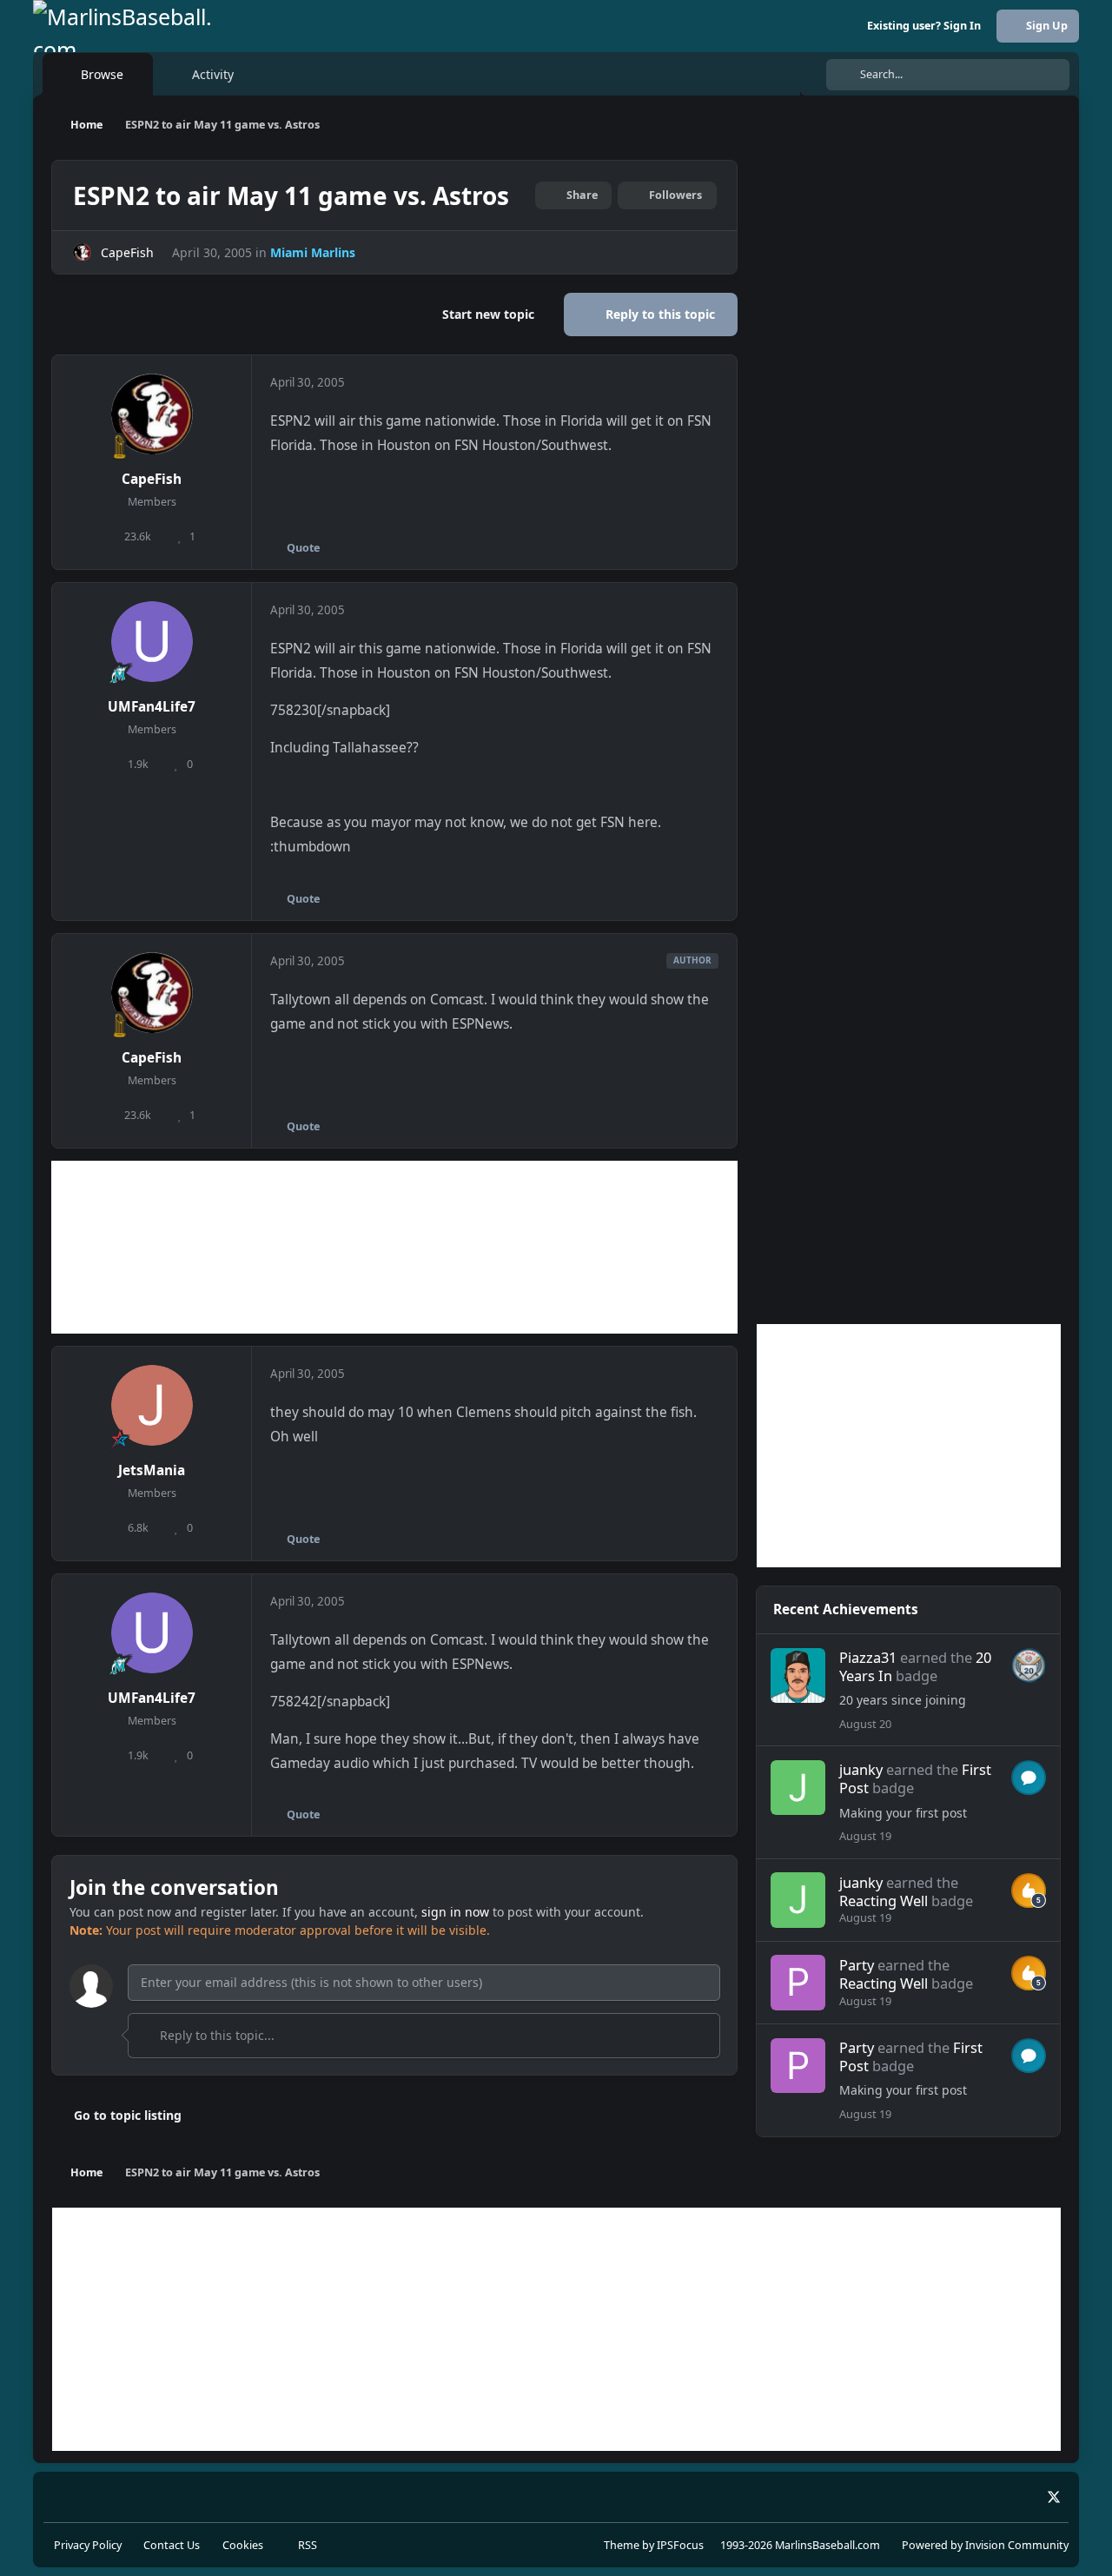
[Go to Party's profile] (798, 1982)
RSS (306, 2545)
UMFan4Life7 (152, 707)
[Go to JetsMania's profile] (152, 1406)
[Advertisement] (394, 1247)
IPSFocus (680, 2545)
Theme (622, 2545)
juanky (861, 1769)
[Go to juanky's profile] (798, 1788)
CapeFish (127, 252)
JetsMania (152, 1470)
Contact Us (172, 2545)
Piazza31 (868, 1657)
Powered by (985, 2545)
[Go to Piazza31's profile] (798, 1675)
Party (857, 1965)
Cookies (243, 2545)
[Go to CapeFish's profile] (82, 252)
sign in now (455, 1912)
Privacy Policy (88, 2545)
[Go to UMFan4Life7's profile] (152, 642)
